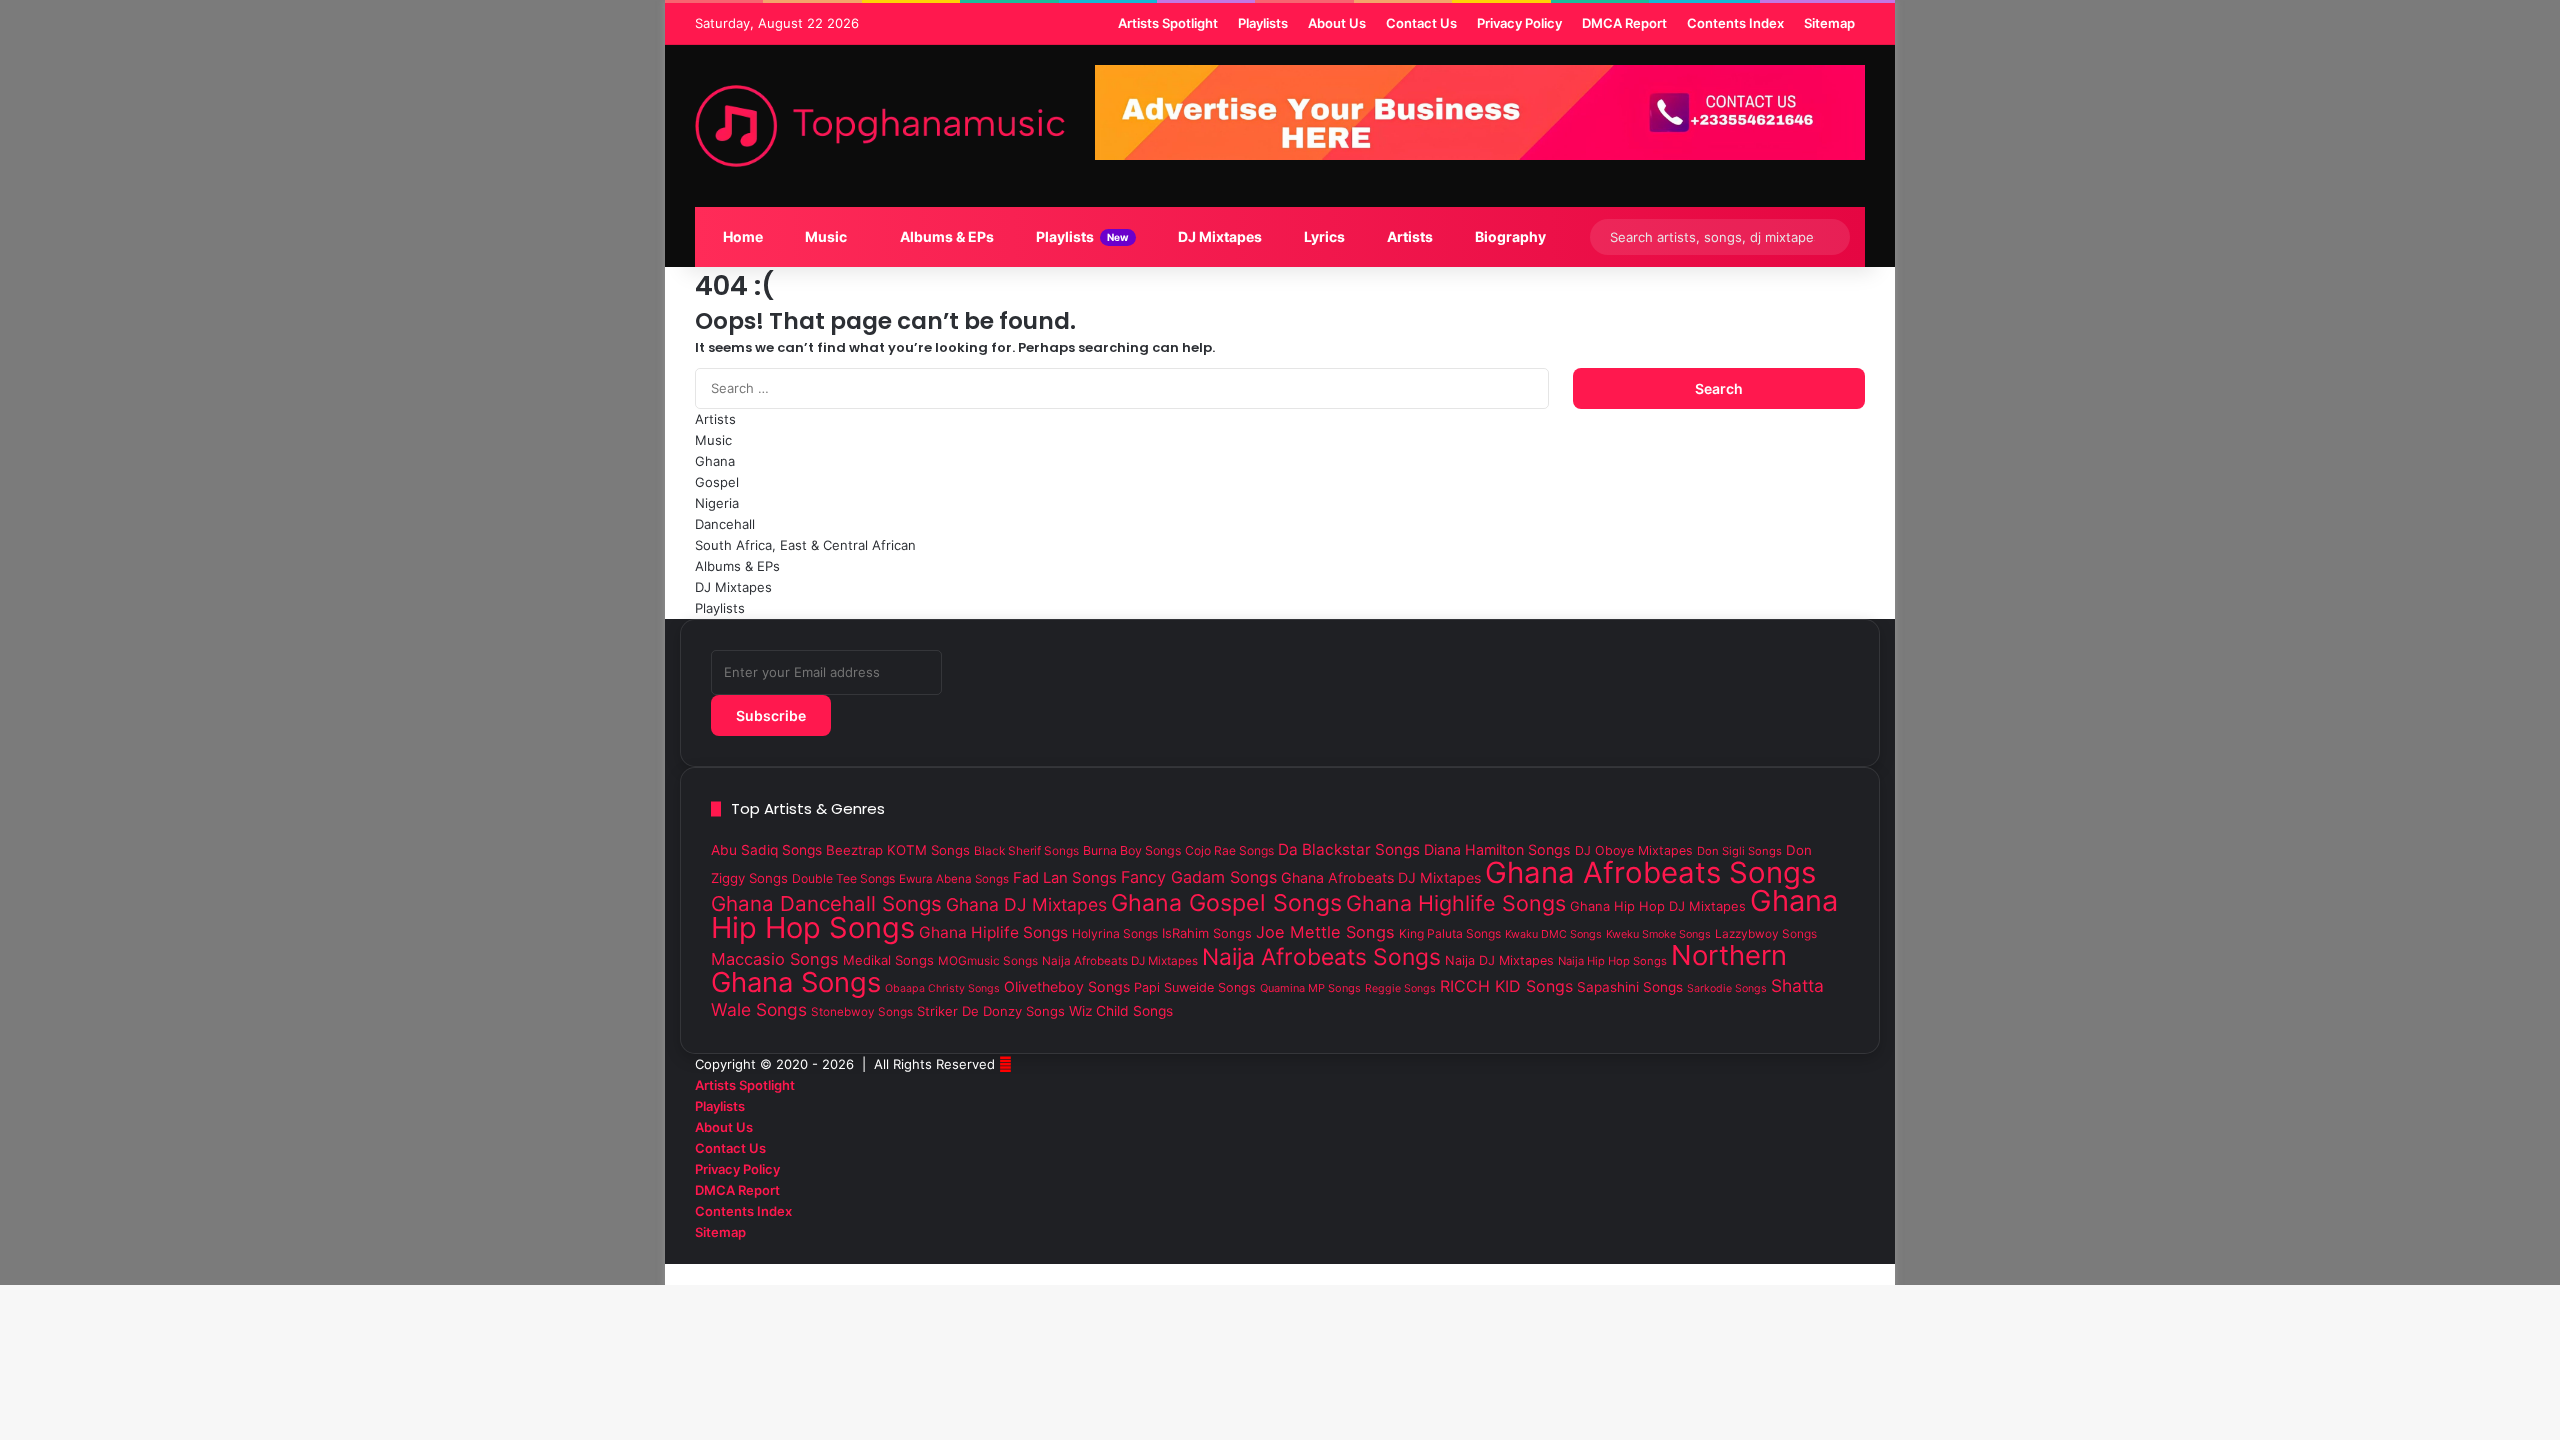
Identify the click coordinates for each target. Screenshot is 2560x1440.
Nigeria (717, 503)
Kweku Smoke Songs (1658, 934)
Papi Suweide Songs (1195, 987)
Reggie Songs (1400, 988)
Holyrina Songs (1115, 933)
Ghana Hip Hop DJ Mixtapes (1658, 906)
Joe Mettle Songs (1325, 932)
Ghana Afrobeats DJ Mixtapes (1381, 877)
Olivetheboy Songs (1067, 986)
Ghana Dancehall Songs (826, 903)
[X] (1844, 1253)
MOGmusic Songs (988, 961)
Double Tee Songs (843, 878)
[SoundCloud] (1828, 1253)
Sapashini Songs (1630, 987)
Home (741, 236)
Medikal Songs (888, 960)
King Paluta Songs (1450, 933)
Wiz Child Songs (1121, 1011)
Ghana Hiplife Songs (993, 932)
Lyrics (1323, 236)
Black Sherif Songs (1026, 851)
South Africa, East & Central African (805, 545)
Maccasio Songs (775, 959)
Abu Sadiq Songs (766, 850)
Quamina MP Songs (1310, 988)
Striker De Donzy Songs (991, 1011)
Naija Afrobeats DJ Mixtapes (1120, 961)
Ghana (715, 461)
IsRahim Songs (1207, 933)
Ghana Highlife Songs (1456, 903)
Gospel (717, 482)
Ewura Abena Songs (954, 879)
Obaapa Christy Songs (942, 988)
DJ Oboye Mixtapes (1634, 850)
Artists (1408, 236)
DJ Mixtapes (1218, 236)
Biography (1509, 236)
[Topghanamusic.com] (880, 126)
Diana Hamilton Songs (1497, 849)
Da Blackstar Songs (1349, 849)
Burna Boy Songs (1132, 850)
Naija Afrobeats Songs (1321, 957)
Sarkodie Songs (1727, 988)
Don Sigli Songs (1739, 851)
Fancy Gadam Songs (1199, 877)
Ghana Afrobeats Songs (1650, 872)
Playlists (1081, 236)
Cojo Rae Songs (1229, 850)
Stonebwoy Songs (862, 1012)
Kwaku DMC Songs (1553, 934)
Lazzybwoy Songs (1766, 934)
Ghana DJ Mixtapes (1026, 904)
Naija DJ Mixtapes (1499, 960)
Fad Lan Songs (1065, 878)
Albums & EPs (945, 236)
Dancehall (725, 524)
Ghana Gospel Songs (1226, 903)
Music (824, 236)
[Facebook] (1860, 1253)
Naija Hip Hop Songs (1612, 961)
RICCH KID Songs (1506, 986)
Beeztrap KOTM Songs (898, 850)
